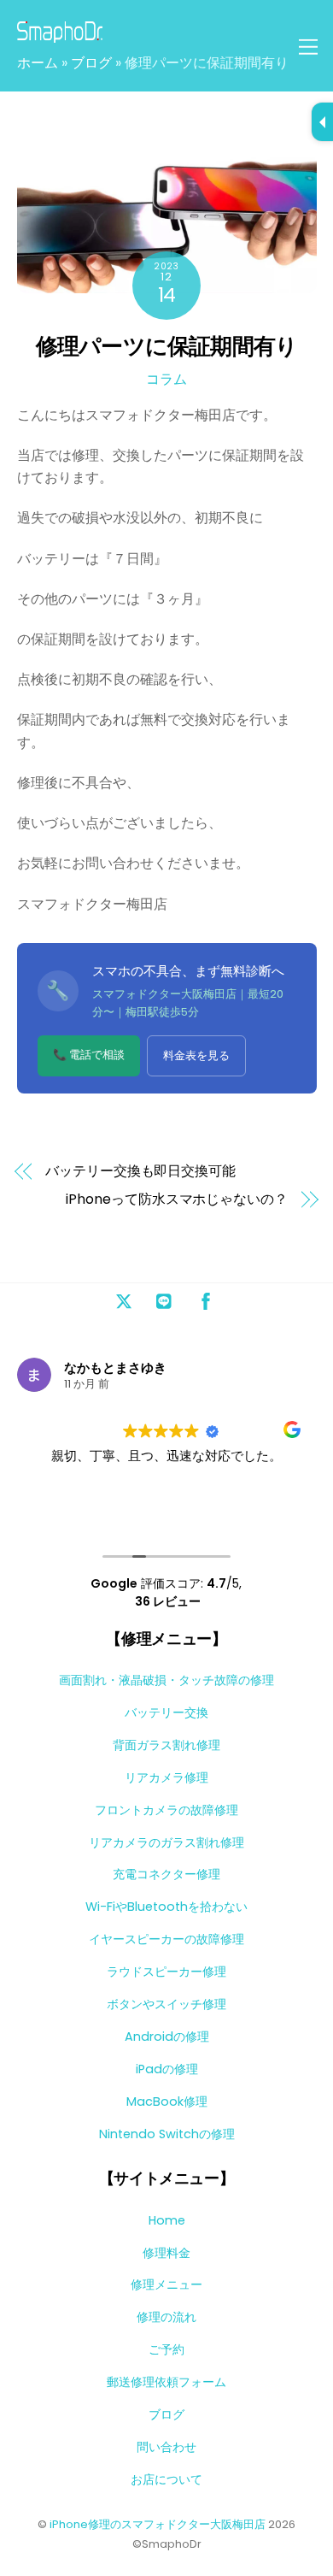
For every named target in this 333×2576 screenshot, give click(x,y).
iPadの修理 (167, 2069)
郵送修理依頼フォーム (166, 2382)
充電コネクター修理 (166, 1874)
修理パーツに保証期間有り (167, 346)
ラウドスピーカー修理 (166, 1972)
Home (167, 2220)
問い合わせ (166, 2447)
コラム (166, 379)
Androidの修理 (167, 2037)
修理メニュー (166, 2284)
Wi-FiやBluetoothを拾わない (166, 1907)
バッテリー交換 (166, 1712)
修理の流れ (166, 2317)
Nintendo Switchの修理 (167, 2134)
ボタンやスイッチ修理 (166, 2004)
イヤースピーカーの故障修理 (166, 1939)
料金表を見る (196, 1055)
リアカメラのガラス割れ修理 (166, 1842)
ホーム (38, 63)
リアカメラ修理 (166, 1777)
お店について (166, 2479)
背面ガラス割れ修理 (166, 1745)
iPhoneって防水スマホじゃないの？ (176, 1200)
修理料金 (166, 2253)
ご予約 (166, 2349)
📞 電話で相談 (89, 1055)
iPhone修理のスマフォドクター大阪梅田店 (158, 2524)
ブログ (91, 63)
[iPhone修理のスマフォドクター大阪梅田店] (60, 35)
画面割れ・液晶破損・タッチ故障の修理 (166, 1680)
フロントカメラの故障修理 (166, 1810)
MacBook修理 (167, 2101)
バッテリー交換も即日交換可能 (140, 1171)
